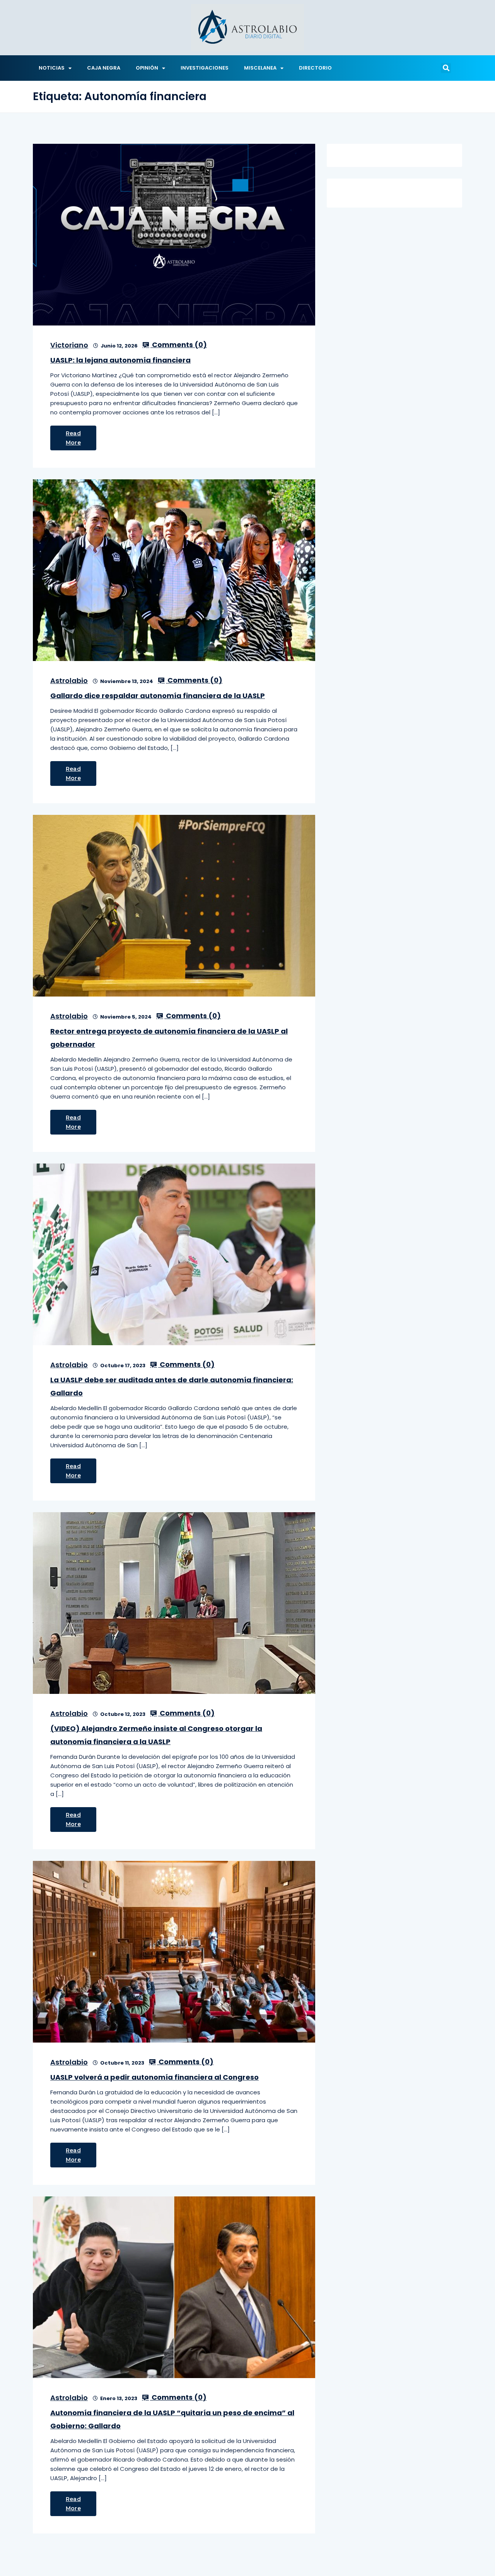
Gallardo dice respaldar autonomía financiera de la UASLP (158, 696)
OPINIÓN (147, 68)
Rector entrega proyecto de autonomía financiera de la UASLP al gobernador (169, 1038)
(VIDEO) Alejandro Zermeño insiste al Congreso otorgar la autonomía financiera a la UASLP (156, 1735)
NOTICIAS (52, 68)
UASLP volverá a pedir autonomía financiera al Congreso (154, 2077)
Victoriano (69, 345)
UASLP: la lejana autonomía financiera (120, 360)
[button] (446, 68)
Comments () (179, 345)
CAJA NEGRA (104, 68)
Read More (73, 438)
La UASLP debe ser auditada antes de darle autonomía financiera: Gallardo (172, 1386)
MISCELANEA (260, 68)
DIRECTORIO (315, 68)
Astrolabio (69, 681)
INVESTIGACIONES (205, 68)
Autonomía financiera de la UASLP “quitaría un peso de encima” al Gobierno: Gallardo (172, 2419)
